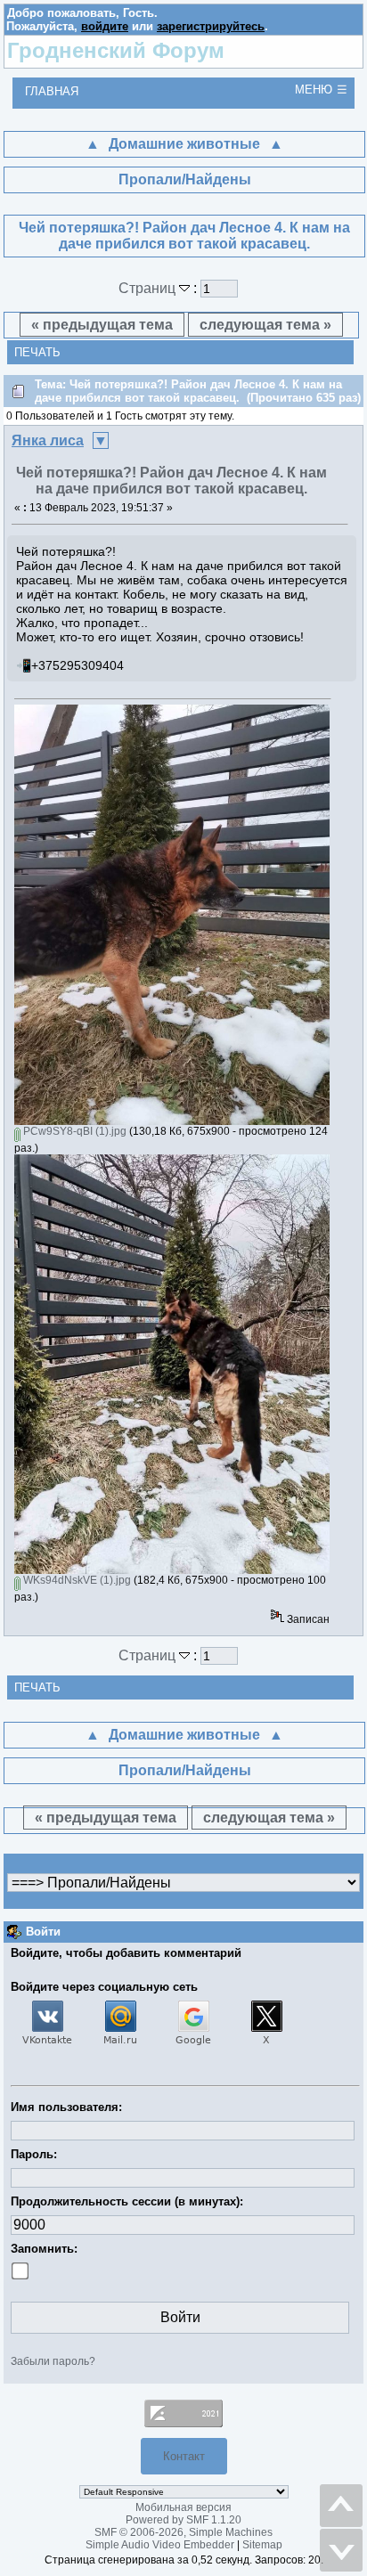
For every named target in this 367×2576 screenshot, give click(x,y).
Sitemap (262, 2545)
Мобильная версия (183, 2507)
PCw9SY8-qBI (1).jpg (73, 1131)
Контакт (184, 2456)
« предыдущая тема (102, 325)
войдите (105, 26)
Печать (37, 352)
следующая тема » (265, 325)
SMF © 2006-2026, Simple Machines (183, 2532)
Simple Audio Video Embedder (160, 2545)
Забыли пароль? (53, 2361)
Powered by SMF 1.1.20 (183, 2520)
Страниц (149, 288)
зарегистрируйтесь (211, 26)
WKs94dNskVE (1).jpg (76, 1580)
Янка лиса (48, 440)
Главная (52, 91)
